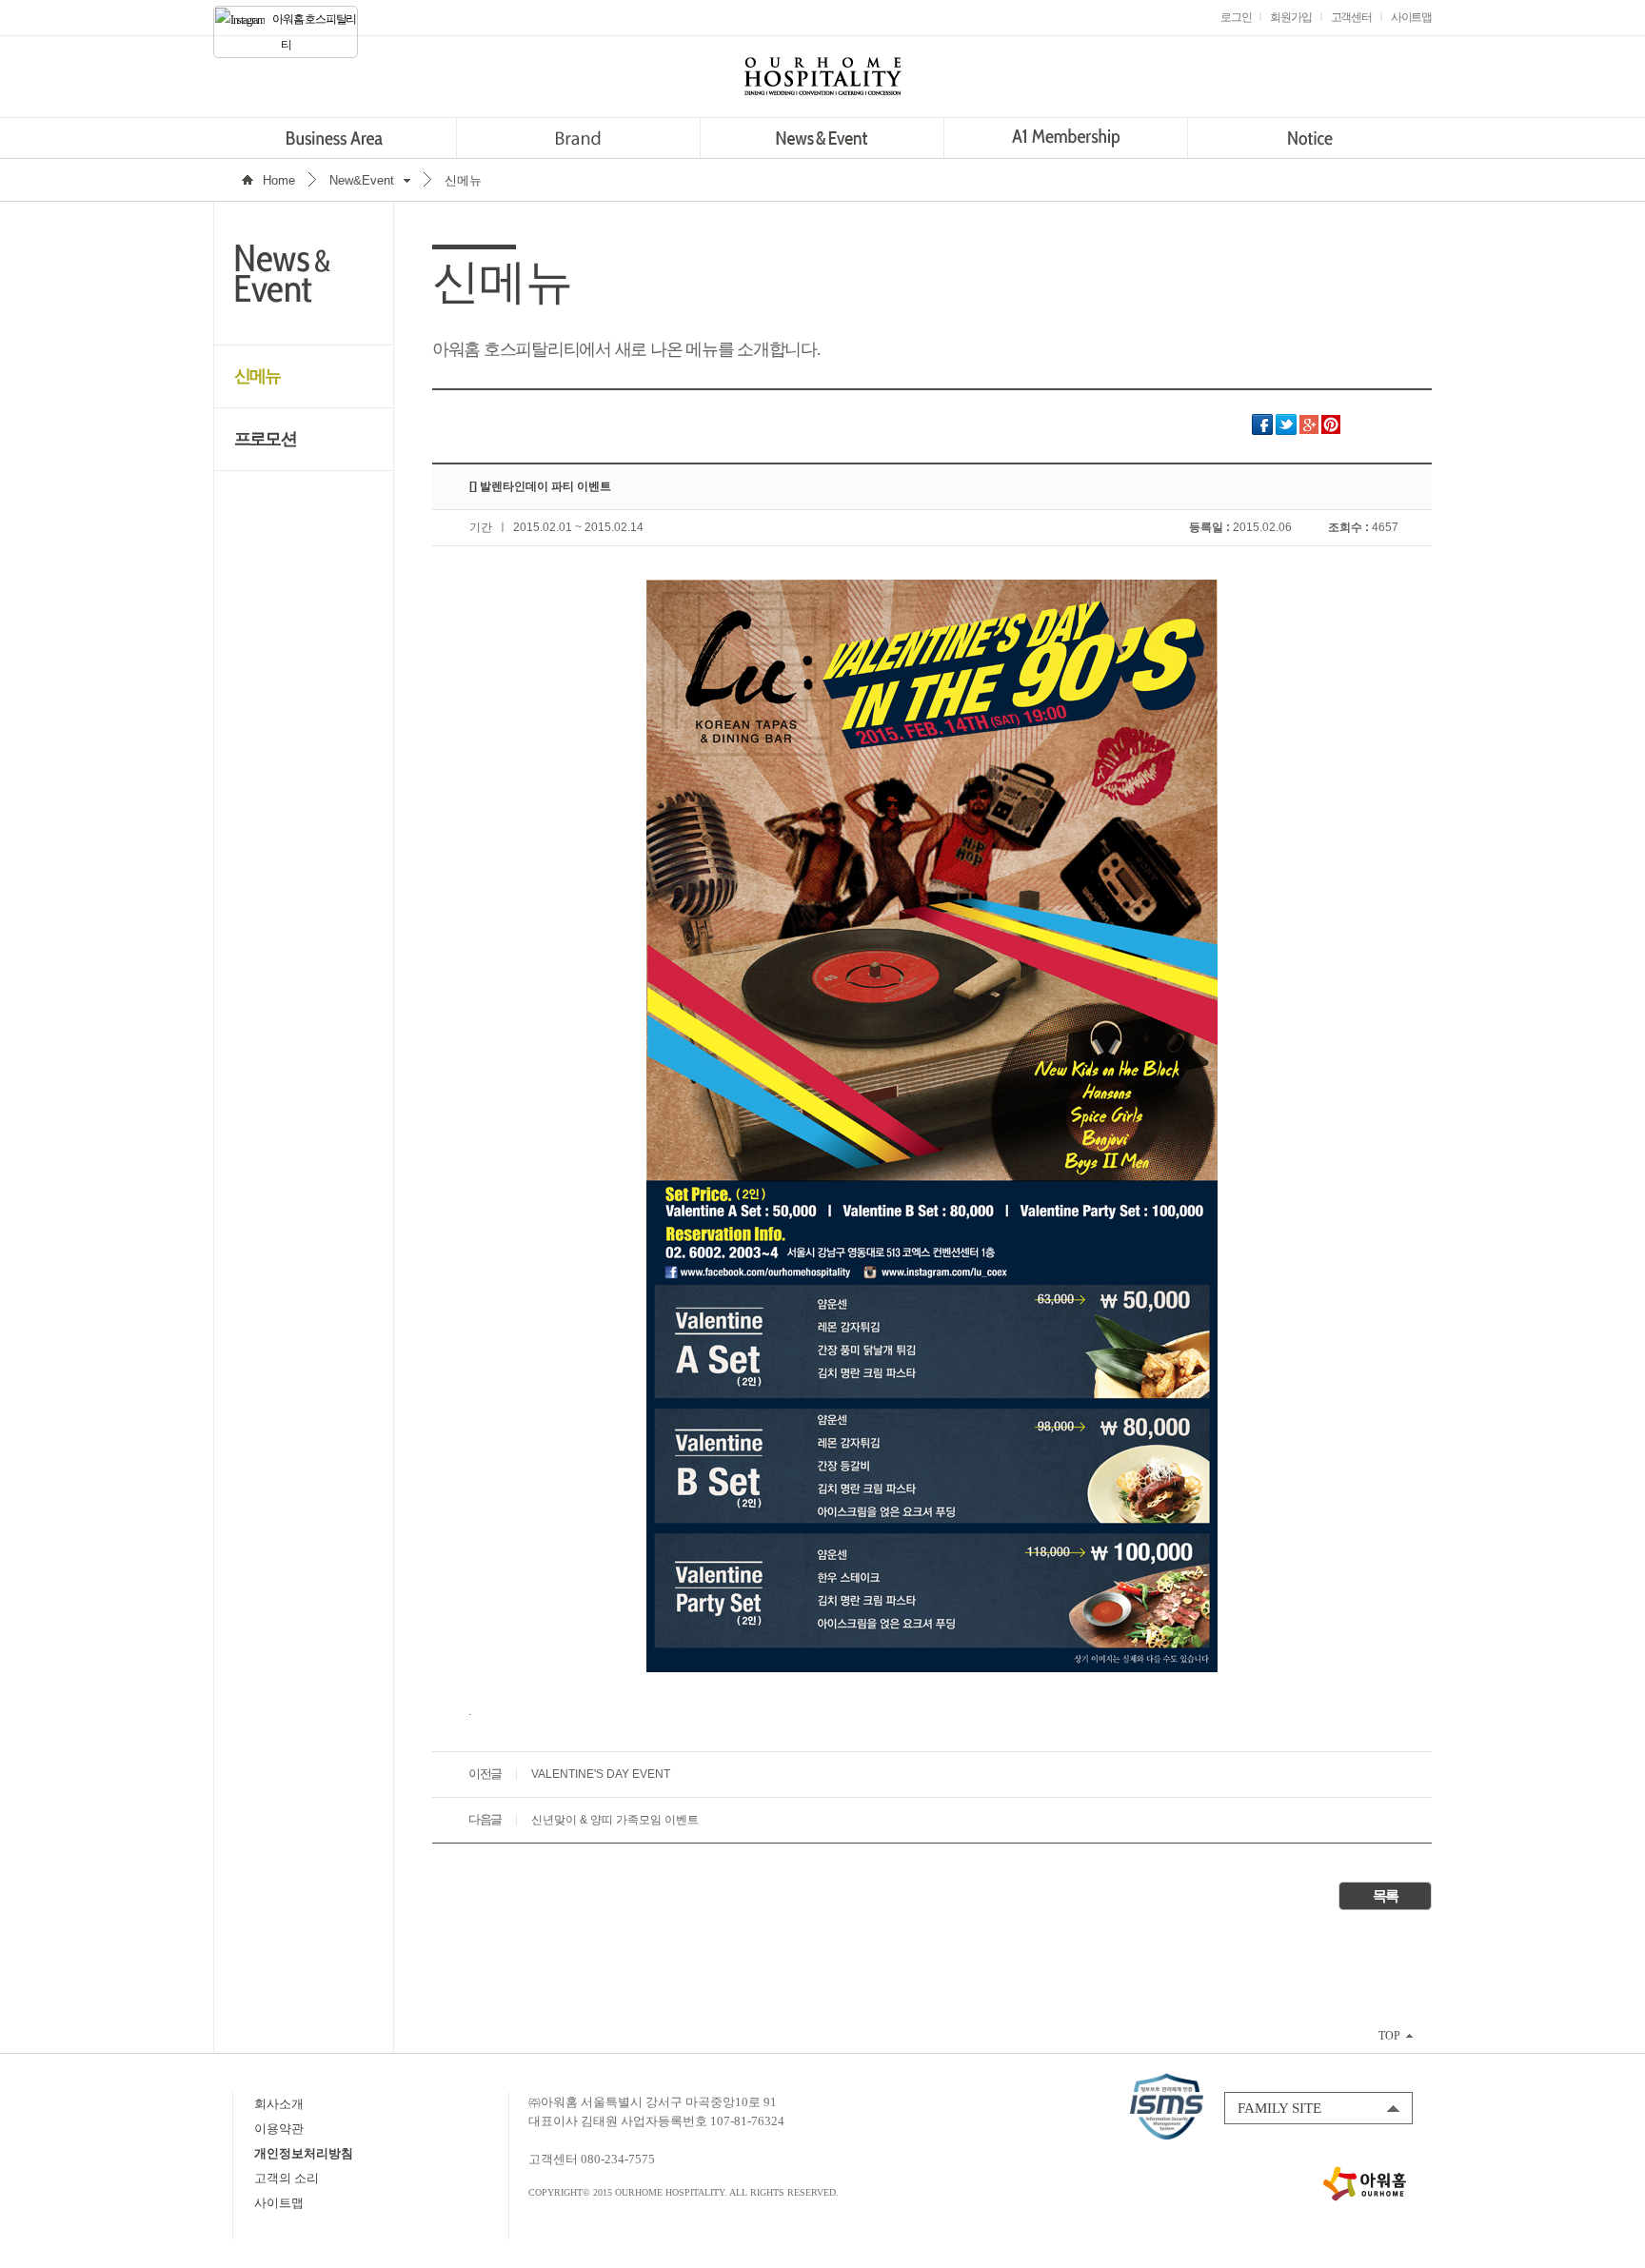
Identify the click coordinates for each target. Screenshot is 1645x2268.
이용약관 (279, 2129)
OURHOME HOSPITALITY (822, 76)
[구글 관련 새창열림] (1309, 431)
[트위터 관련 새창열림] (1286, 431)
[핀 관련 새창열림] (1331, 431)
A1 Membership (1066, 138)
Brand (578, 138)
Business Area (335, 138)
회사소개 (279, 2104)
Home (279, 180)
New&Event (362, 180)
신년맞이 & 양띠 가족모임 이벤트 (615, 1820)
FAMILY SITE (1279, 2108)
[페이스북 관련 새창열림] (1262, 431)
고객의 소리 (287, 2178)
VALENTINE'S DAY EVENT (601, 1774)
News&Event (822, 138)
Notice (1309, 138)
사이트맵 (279, 2203)
